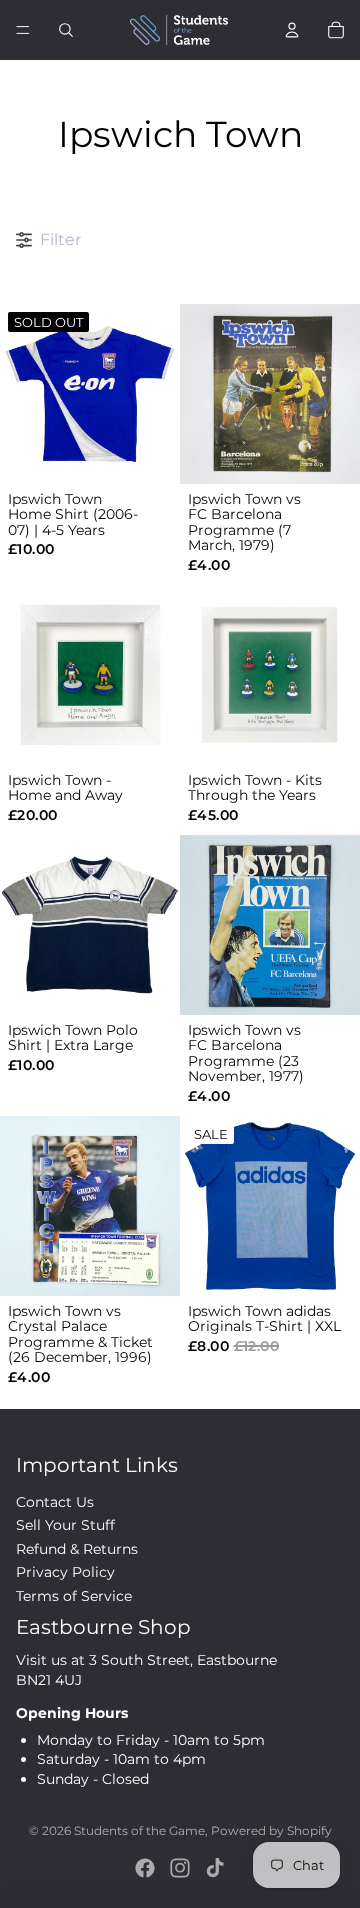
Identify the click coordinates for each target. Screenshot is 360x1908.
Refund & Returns (77, 1549)
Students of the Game (139, 1830)
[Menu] (23, 30)
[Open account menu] (292, 30)
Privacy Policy (65, 1572)
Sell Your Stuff (65, 1525)
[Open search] (66, 30)
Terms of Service (74, 1596)
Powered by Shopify (271, 1830)
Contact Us (55, 1502)
